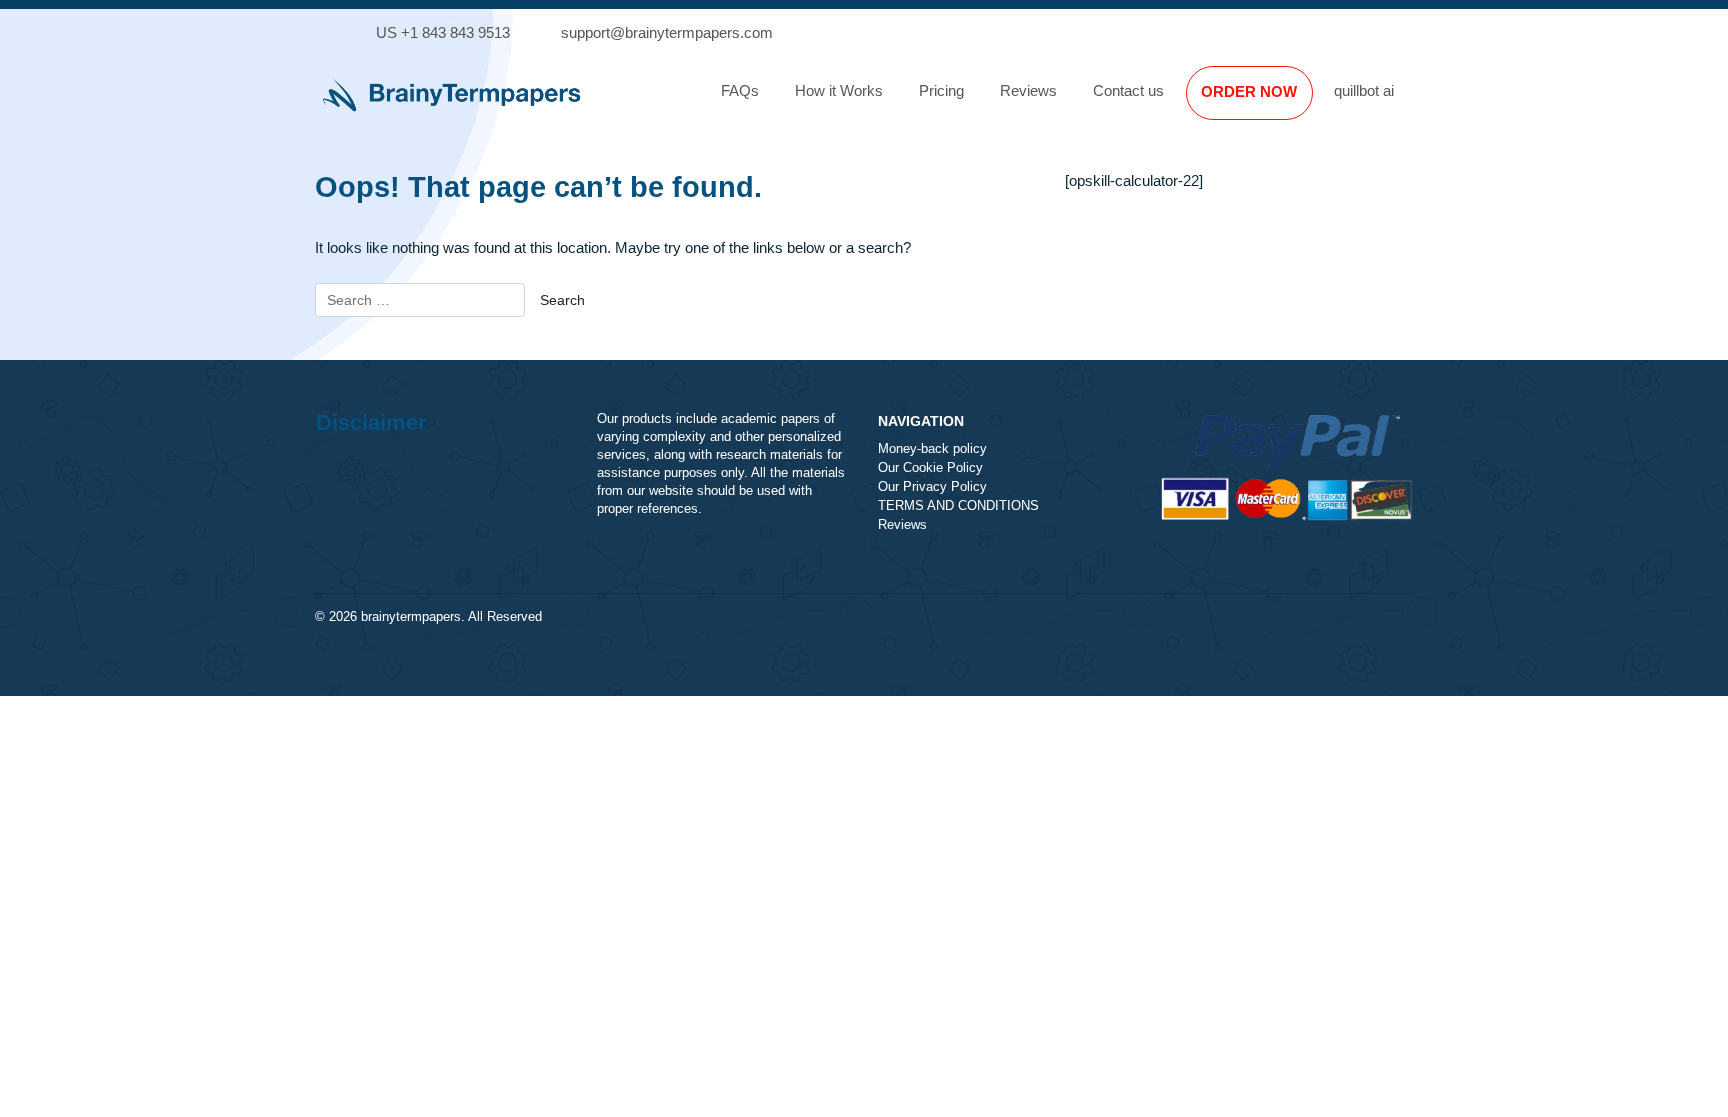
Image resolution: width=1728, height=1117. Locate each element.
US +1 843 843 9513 (443, 32)
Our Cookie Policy (930, 468)
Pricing (941, 90)
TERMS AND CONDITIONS (958, 506)
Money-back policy (932, 449)
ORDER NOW (1249, 91)
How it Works (839, 90)
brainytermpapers (411, 617)
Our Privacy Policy (932, 487)
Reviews (1028, 90)
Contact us (1128, 90)
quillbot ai (1364, 90)
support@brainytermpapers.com (667, 32)
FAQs (740, 90)
